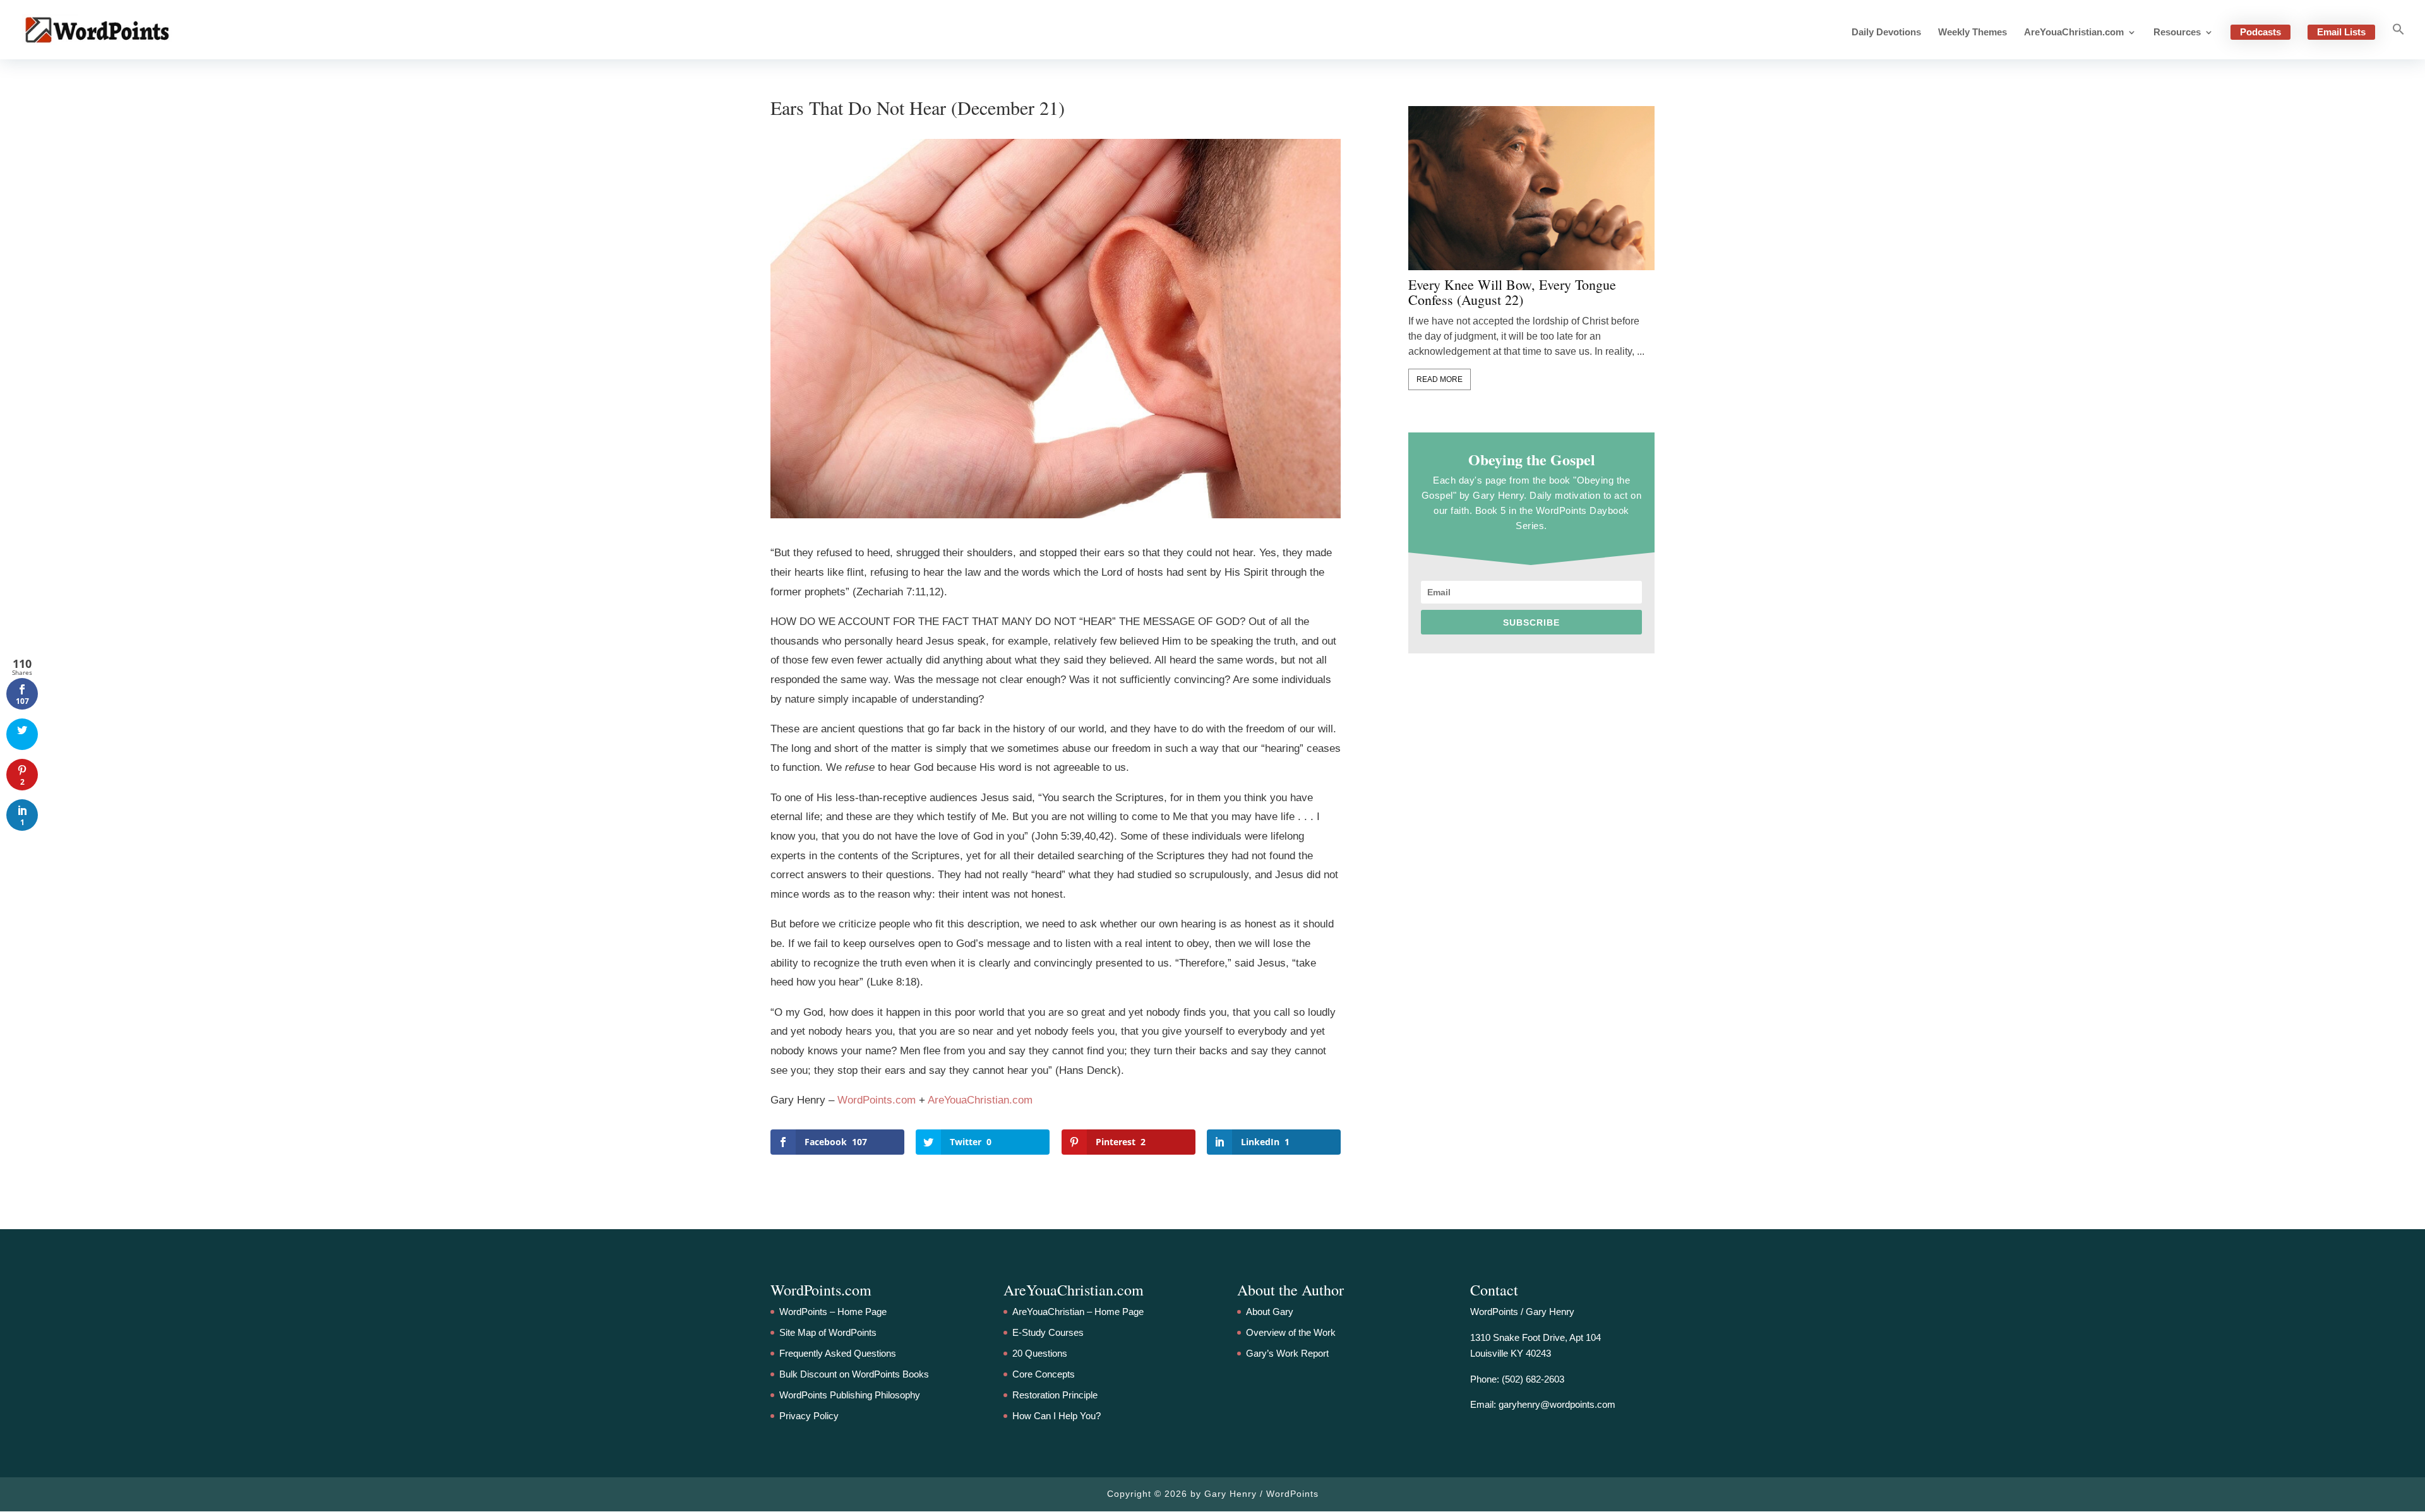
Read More (1440, 379)
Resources (2177, 33)
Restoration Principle (1055, 1395)
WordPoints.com (877, 1100)
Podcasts (2260, 32)
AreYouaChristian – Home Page (1078, 1312)
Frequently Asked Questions (838, 1353)
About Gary (1270, 1312)
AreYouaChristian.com (2074, 33)
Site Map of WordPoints (828, 1332)
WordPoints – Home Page (833, 1312)
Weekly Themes (1973, 33)
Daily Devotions (1886, 33)
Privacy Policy (809, 1416)
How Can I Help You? (1057, 1416)
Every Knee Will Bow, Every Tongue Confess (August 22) (1512, 292)
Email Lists (2341, 32)
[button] (2398, 41)
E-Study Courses (1048, 1332)
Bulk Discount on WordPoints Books (854, 1374)
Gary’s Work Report (1287, 1353)
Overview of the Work (1291, 1332)
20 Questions (1040, 1353)
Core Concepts (1044, 1374)
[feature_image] (1531, 187)
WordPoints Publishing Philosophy (850, 1395)
